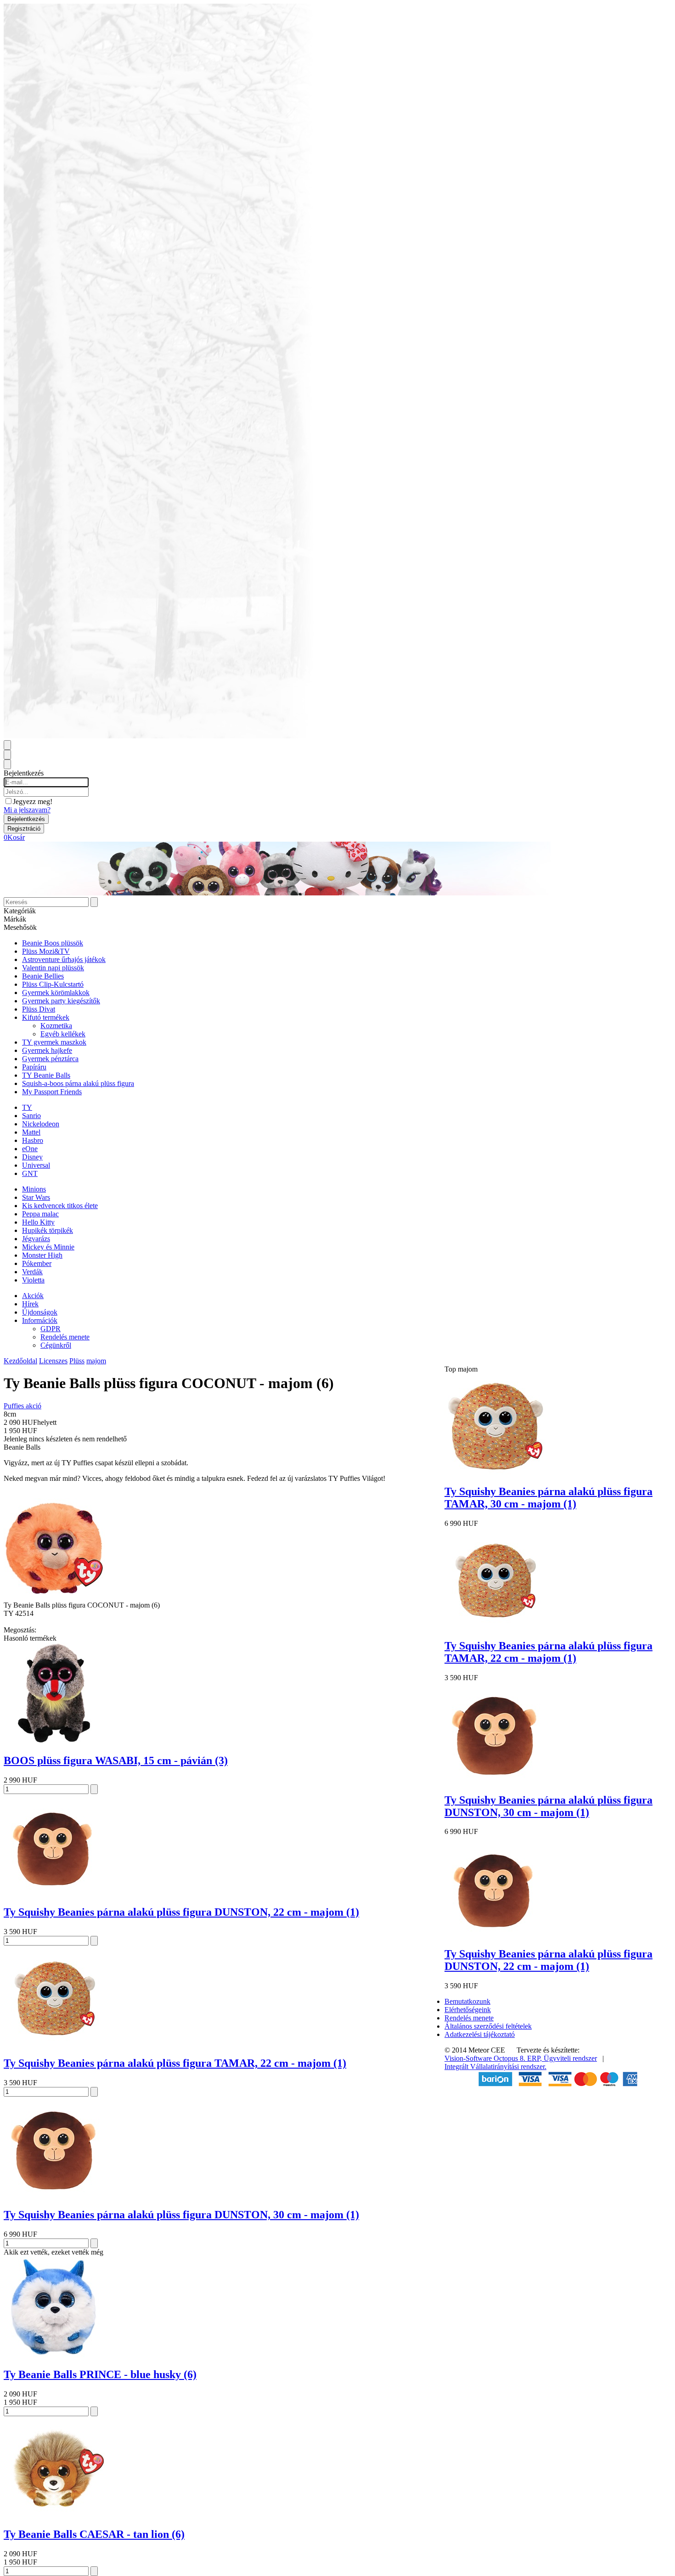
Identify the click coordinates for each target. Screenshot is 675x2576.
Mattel (31, 1132)
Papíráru (34, 1067)
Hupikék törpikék (48, 1230)
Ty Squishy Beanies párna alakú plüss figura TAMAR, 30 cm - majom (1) (548, 1498)
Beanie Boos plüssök (53, 943)
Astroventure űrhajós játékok (64, 959)
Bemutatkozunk (467, 2001)
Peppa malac (40, 1214)
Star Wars (36, 1197)
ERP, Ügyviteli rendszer (562, 2058)
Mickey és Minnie (48, 1247)
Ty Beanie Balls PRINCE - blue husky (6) (100, 2374)
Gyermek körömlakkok (56, 993)
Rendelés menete (65, 1337)
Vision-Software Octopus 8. (486, 2058)
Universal (36, 1165)
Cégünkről (56, 1345)
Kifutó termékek (46, 1017)
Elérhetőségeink (468, 2010)
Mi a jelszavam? (27, 810)
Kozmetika (56, 1026)
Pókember (37, 1263)
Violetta (33, 1280)
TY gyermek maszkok (54, 1042)
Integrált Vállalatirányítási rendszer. (495, 2067)
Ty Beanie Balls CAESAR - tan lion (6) (94, 2534)
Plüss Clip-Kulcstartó (53, 984)
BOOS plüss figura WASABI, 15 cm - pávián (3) (116, 1760)
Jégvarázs (36, 1239)
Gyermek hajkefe (47, 1050)
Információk (40, 1320)
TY (27, 1107)
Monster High (42, 1255)
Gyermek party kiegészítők (61, 1001)
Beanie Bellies (43, 976)
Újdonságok (40, 1312)
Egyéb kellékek (63, 1034)
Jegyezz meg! (33, 801)
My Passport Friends (52, 1092)
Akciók (33, 1296)
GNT (30, 1173)
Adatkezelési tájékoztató (480, 2034)
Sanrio (31, 1116)
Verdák (32, 1272)
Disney (32, 1157)
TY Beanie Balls (46, 1075)
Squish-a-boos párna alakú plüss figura (78, 1083)
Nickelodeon (41, 1124)
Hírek (30, 1304)
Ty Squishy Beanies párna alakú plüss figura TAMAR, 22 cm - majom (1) (175, 2063)
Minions (34, 1189)
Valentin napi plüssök (53, 968)
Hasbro (33, 1140)
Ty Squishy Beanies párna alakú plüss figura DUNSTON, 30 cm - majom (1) (181, 2215)
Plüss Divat (39, 1009)
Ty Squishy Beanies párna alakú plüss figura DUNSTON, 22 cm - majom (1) (181, 1912)
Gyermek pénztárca (50, 1059)
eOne (30, 1149)
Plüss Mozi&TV (46, 951)
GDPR (51, 1329)
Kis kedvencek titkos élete (60, 1206)
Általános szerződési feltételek (488, 2026)
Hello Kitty (38, 1222)
